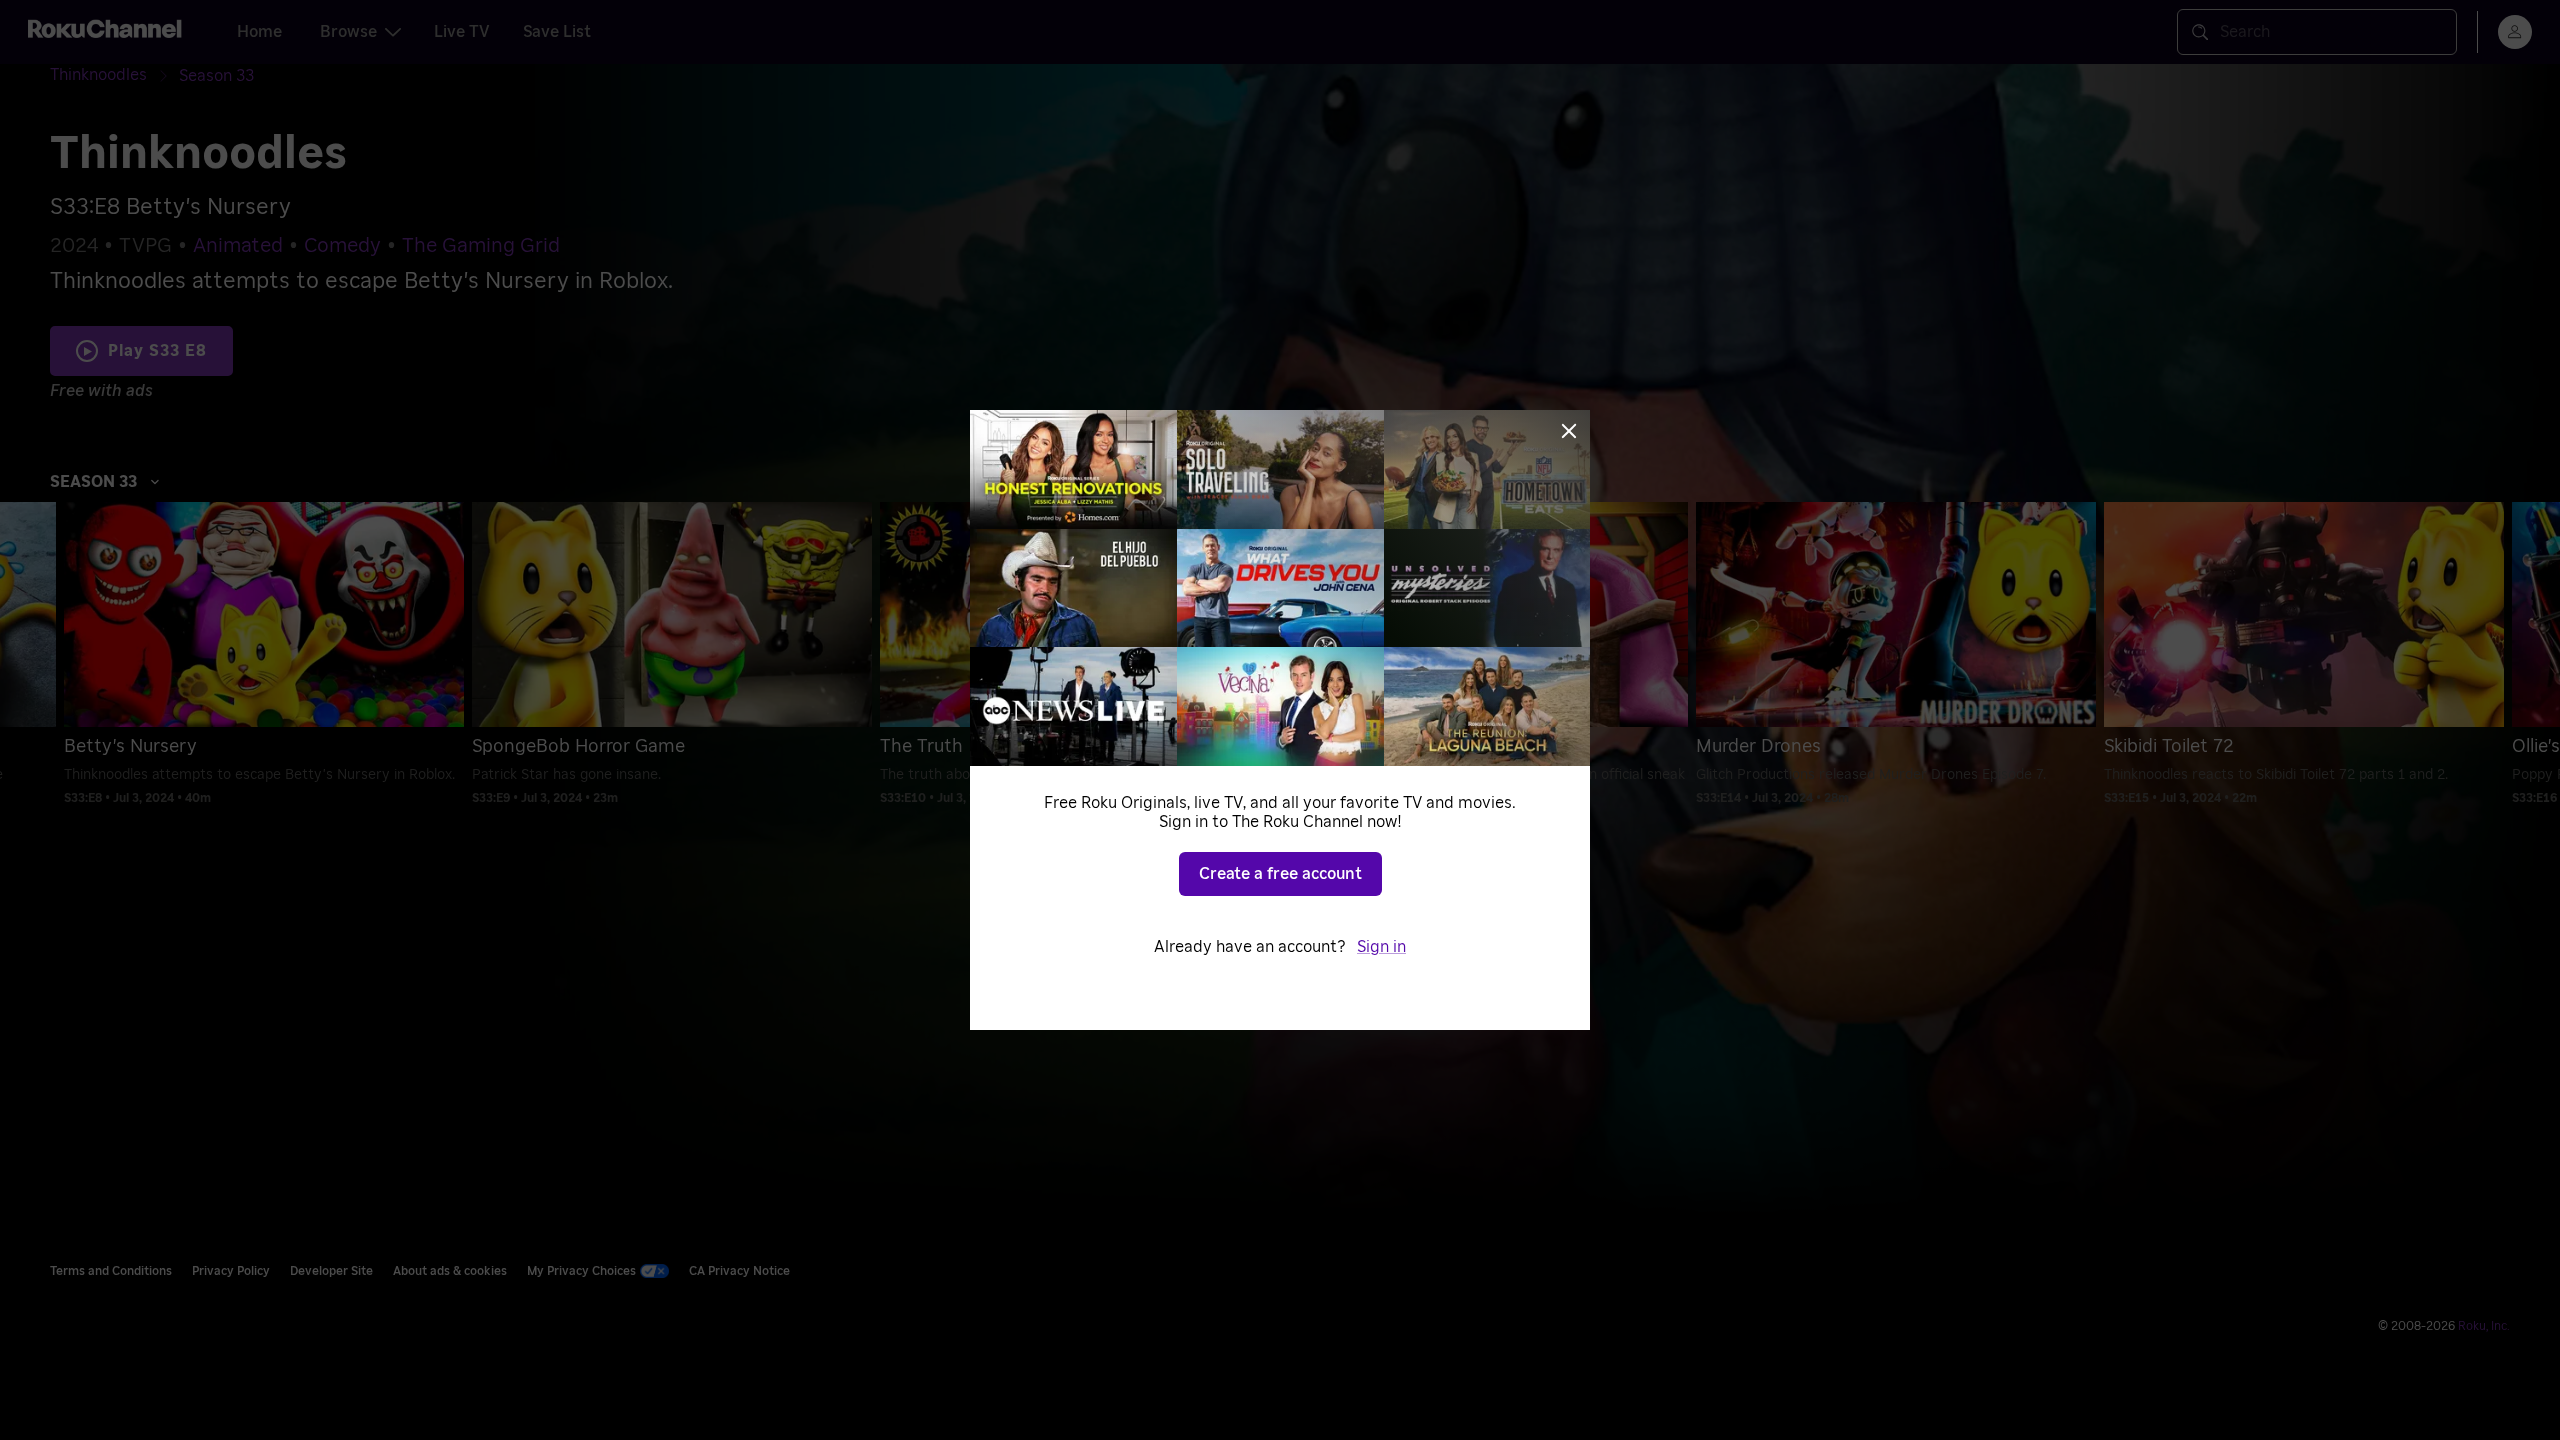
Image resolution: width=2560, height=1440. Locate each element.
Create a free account (1280, 874)
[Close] (1569, 431)
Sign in (1381, 947)
